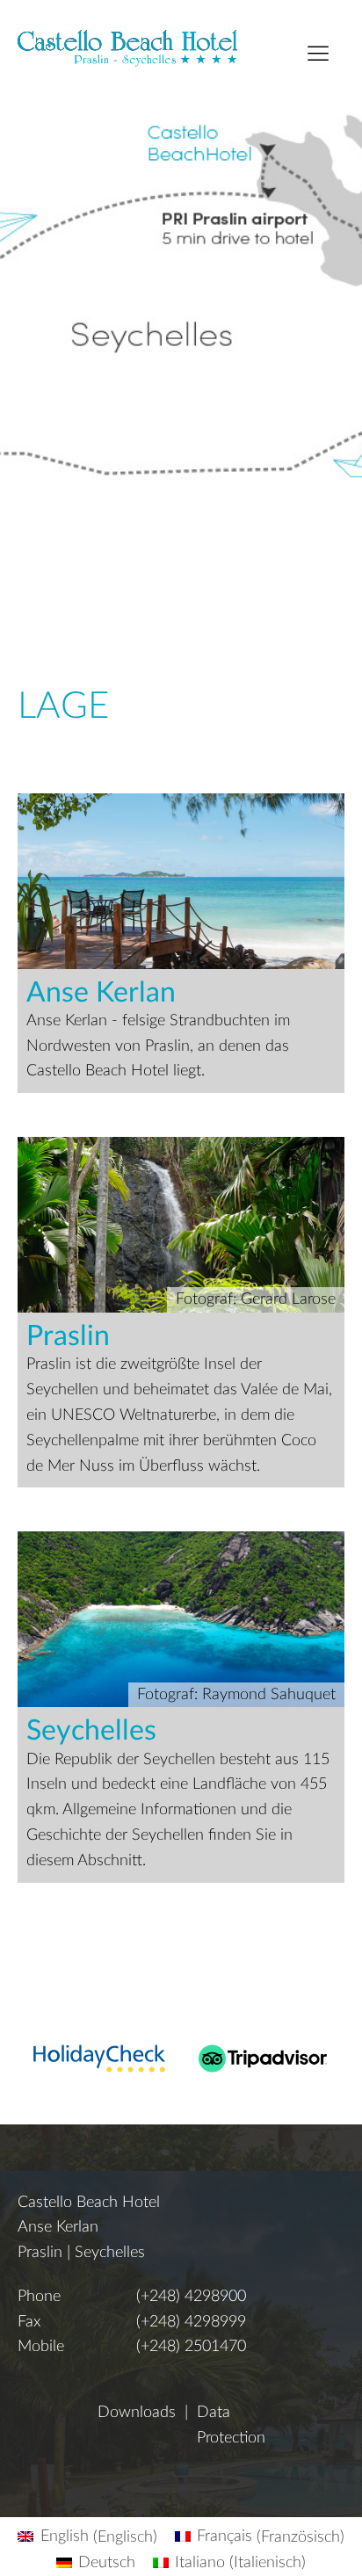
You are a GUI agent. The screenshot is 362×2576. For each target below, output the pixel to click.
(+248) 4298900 (191, 2297)
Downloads (137, 2413)
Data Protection (231, 2425)
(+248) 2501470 (191, 2347)
